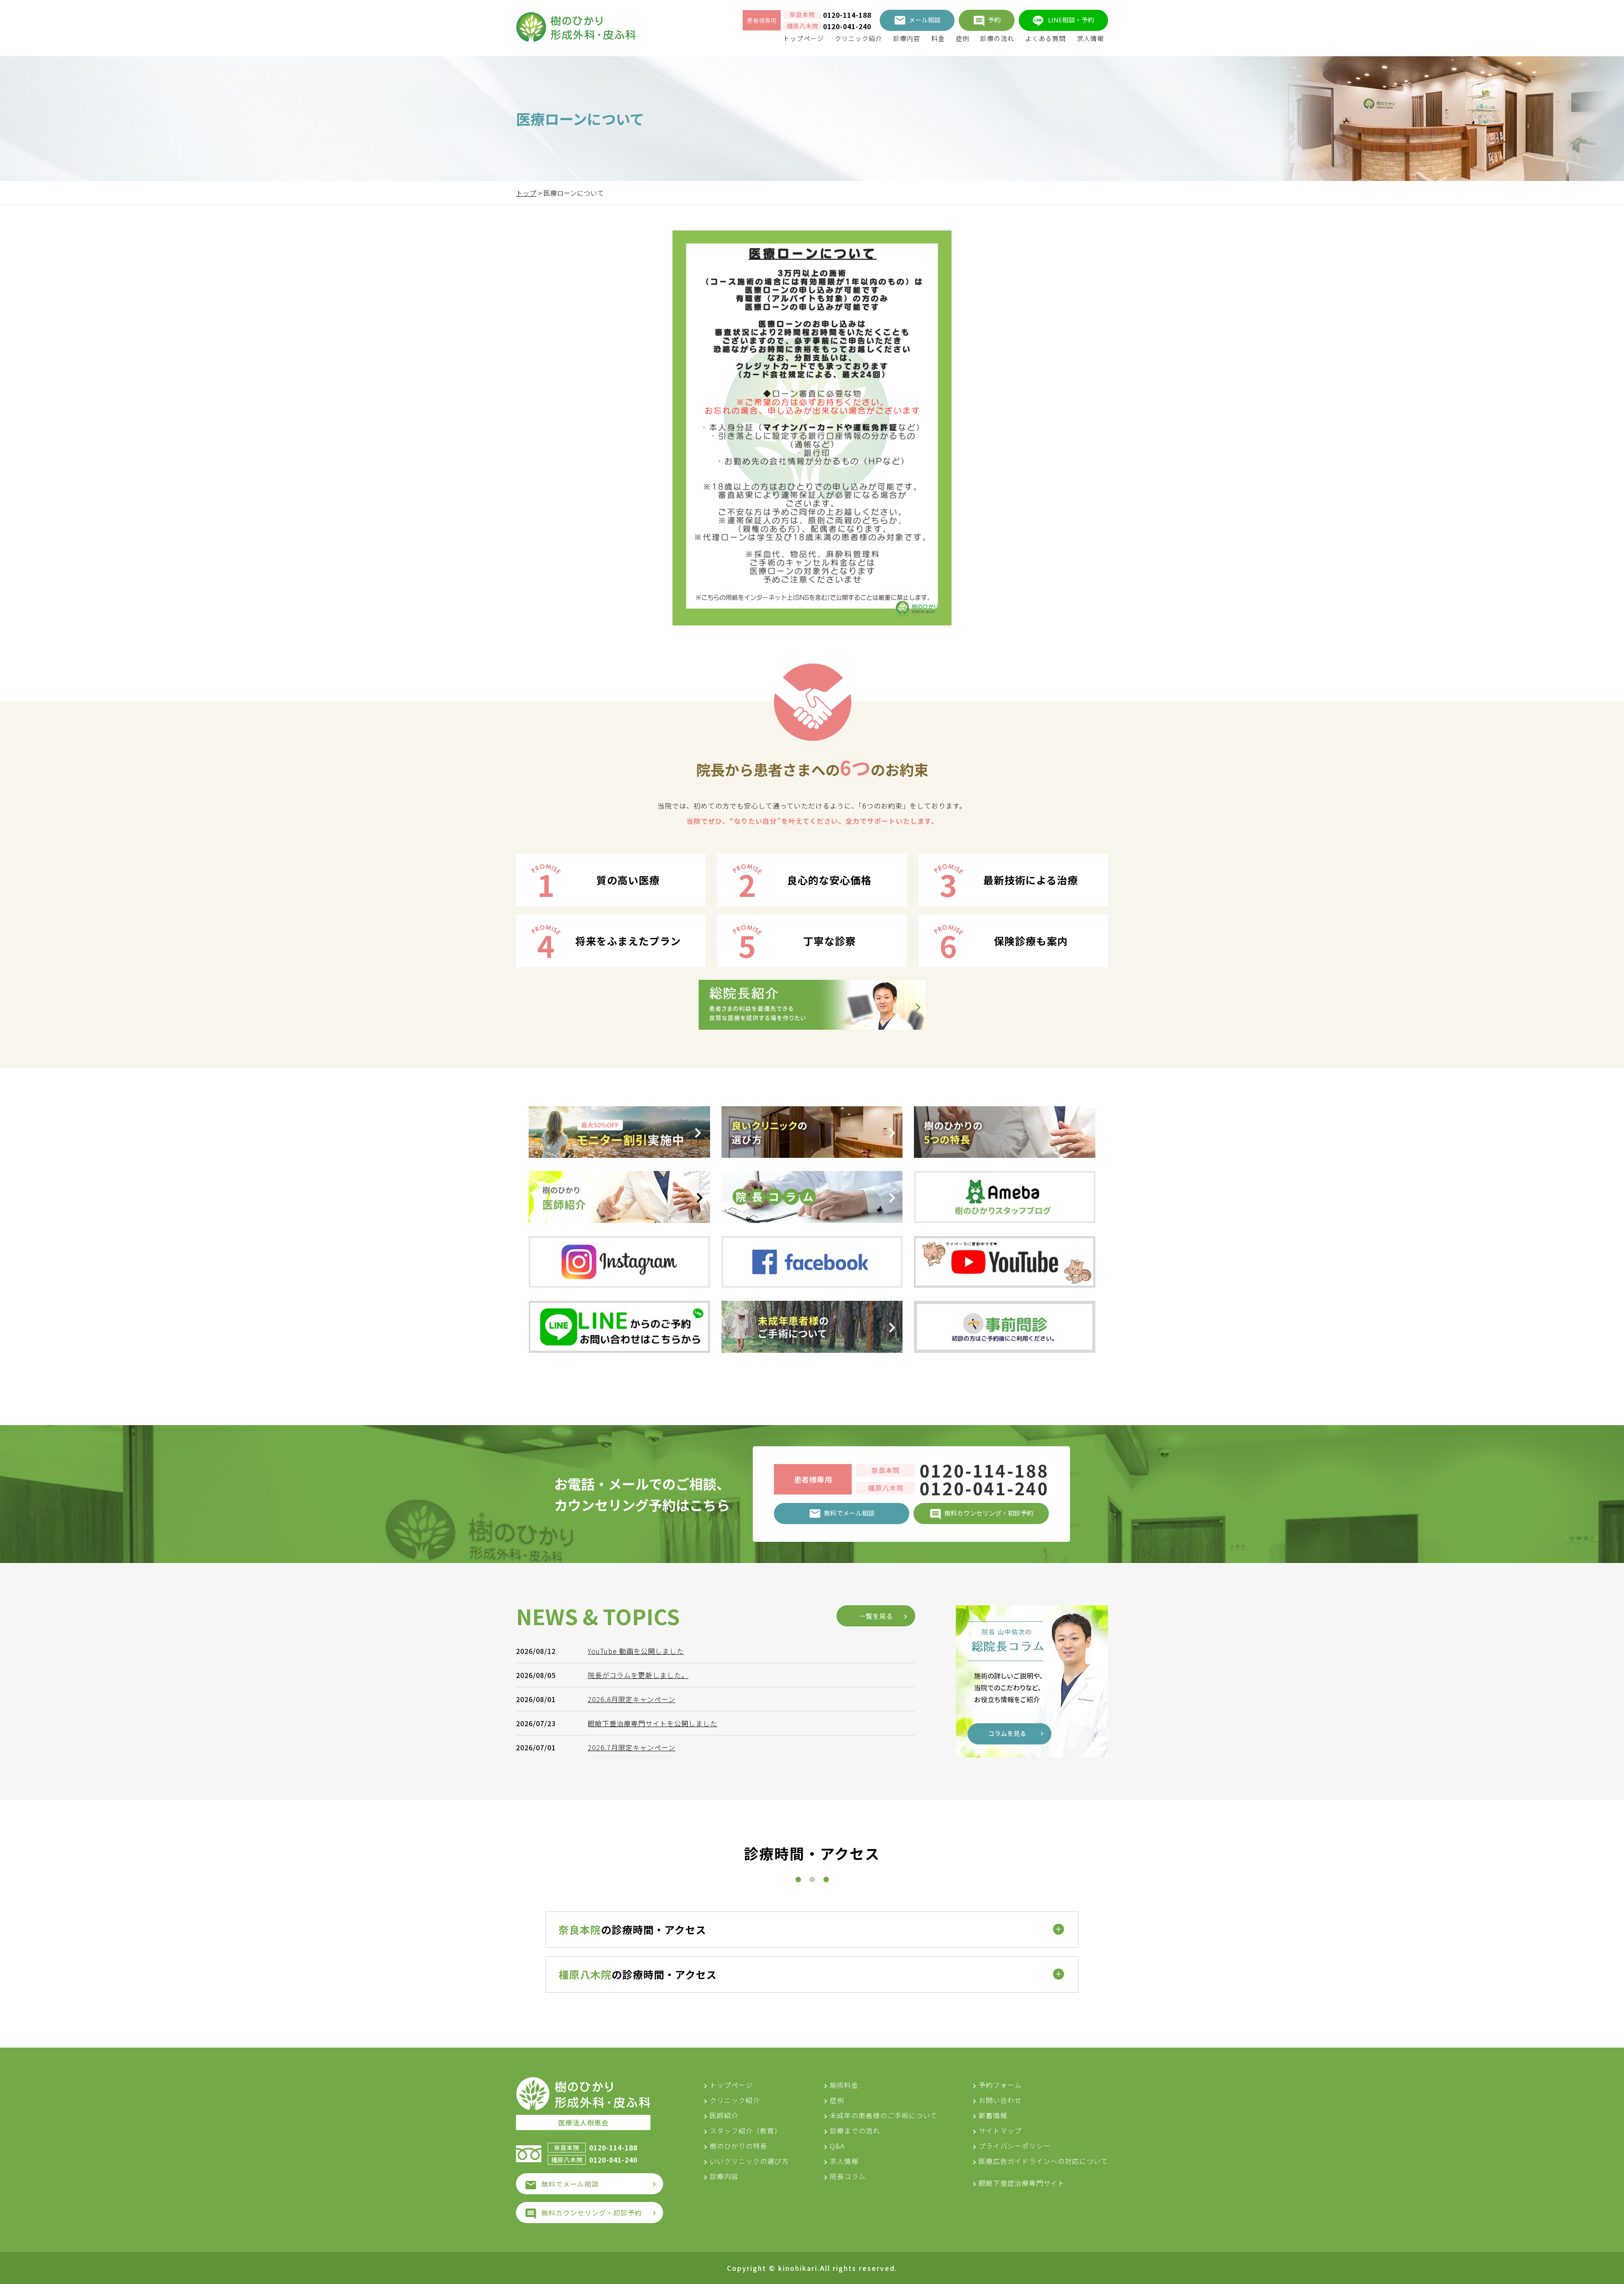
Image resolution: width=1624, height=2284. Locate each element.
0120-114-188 (847, 15)
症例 (963, 38)
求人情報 (1090, 38)
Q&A (837, 2146)
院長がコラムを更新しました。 (638, 1675)
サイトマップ (1000, 2130)
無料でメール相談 (570, 2184)
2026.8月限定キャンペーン (632, 1699)
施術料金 (844, 2085)
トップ (526, 193)
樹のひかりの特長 (738, 2146)
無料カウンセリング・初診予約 (592, 2213)
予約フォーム (1000, 2085)
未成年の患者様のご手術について (884, 2115)
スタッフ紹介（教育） (746, 2130)
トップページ (804, 38)
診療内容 (907, 38)
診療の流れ (997, 38)
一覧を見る (876, 1616)
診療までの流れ (855, 2130)
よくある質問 (1045, 38)
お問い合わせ (1000, 2100)
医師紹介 (724, 2115)
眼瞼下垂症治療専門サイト (1022, 2183)
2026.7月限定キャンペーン (632, 1747)
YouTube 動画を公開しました (636, 1651)
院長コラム (848, 2176)
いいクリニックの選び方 (749, 2161)
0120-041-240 (847, 26)
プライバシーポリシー (1015, 2146)
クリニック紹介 (859, 38)
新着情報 (993, 2115)
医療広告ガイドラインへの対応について (1043, 2161)
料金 (938, 38)
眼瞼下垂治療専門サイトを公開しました (653, 1723)
